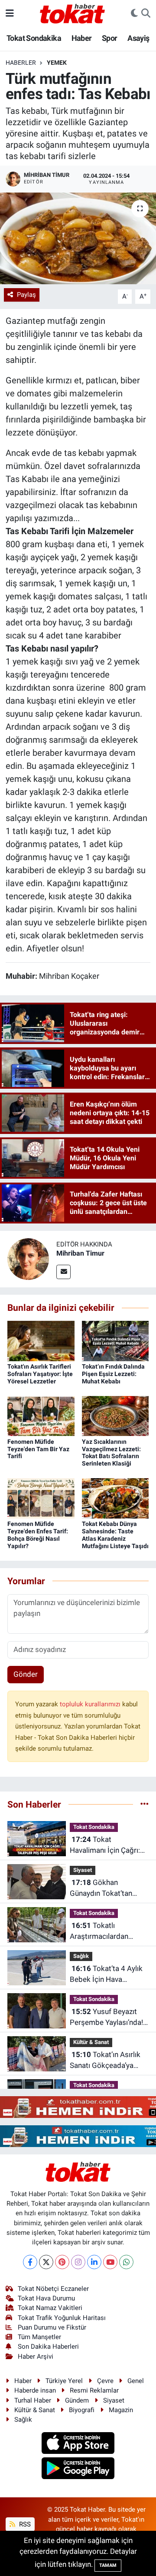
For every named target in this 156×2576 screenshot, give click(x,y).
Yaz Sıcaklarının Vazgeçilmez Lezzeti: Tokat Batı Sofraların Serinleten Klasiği (111, 1453)
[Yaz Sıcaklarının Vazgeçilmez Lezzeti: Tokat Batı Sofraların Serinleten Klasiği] (115, 1416)
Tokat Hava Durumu (46, 2298)
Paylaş (26, 295)
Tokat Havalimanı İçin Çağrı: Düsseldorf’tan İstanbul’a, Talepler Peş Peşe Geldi (107, 1846)
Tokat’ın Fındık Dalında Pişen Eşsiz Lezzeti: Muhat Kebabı (113, 1374)
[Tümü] (145, 1804)
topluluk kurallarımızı (91, 1704)
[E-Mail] (63, 1272)
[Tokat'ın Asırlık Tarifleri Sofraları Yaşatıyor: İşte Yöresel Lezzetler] (41, 1340)
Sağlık (81, 1956)
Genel (136, 2381)
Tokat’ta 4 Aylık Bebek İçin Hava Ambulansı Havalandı (106, 1975)
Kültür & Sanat (91, 2042)
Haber (82, 38)
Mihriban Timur (80, 1253)
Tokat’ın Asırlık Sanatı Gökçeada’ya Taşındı (105, 2061)
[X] (46, 2262)
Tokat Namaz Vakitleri (50, 2308)
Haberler (21, 63)
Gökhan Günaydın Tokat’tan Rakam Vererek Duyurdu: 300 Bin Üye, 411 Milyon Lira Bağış (105, 1889)
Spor (110, 38)
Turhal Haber (33, 2400)
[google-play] (78, 2470)
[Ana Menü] (10, 13)
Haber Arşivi (36, 2357)
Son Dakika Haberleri (48, 2347)
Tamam (108, 2565)
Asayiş (138, 38)
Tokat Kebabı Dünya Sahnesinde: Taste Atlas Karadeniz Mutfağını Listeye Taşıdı (115, 1535)
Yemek (57, 63)
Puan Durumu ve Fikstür (52, 2327)
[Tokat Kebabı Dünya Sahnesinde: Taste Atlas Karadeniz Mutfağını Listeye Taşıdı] (115, 1498)
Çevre (105, 2381)
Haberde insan (35, 2390)
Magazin (121, 2410)
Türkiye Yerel (64, 2381)
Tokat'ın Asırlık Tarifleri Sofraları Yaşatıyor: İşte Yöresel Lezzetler (40, 1374)
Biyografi (82, 2410)
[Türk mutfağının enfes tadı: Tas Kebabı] (78, 238)
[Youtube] (110, 2262)
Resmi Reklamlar (94, 2390)
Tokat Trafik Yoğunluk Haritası (62, 2318)
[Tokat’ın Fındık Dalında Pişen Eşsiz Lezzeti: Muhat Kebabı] (115, 1340)
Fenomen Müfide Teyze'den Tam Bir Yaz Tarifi (38, 1449)
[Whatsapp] (126, 2262)
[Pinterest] (62, 2262)
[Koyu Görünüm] (134, 13)
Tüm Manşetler (39, 2337)
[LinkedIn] (94, 2262)
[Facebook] (30, 2262)
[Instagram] (78, 2262)
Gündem (77, 2400)
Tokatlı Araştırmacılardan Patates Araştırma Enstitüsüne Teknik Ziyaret (101, 1932)
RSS (24, 2524)
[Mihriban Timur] (28, 1259)
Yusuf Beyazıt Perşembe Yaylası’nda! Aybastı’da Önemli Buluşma (106, 2018)
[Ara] (146, 13)
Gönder (26, 1674)
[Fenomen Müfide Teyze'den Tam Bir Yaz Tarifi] (41, 1416)
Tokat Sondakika (34, 38)
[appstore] (78, 2444)
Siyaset (83, 1870)
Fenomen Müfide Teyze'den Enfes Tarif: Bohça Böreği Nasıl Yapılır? (38, 1535)
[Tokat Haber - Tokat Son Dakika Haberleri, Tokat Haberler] (72, 13)
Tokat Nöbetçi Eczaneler (53, 2289)
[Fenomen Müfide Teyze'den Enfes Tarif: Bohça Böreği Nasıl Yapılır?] (41, 1498)
